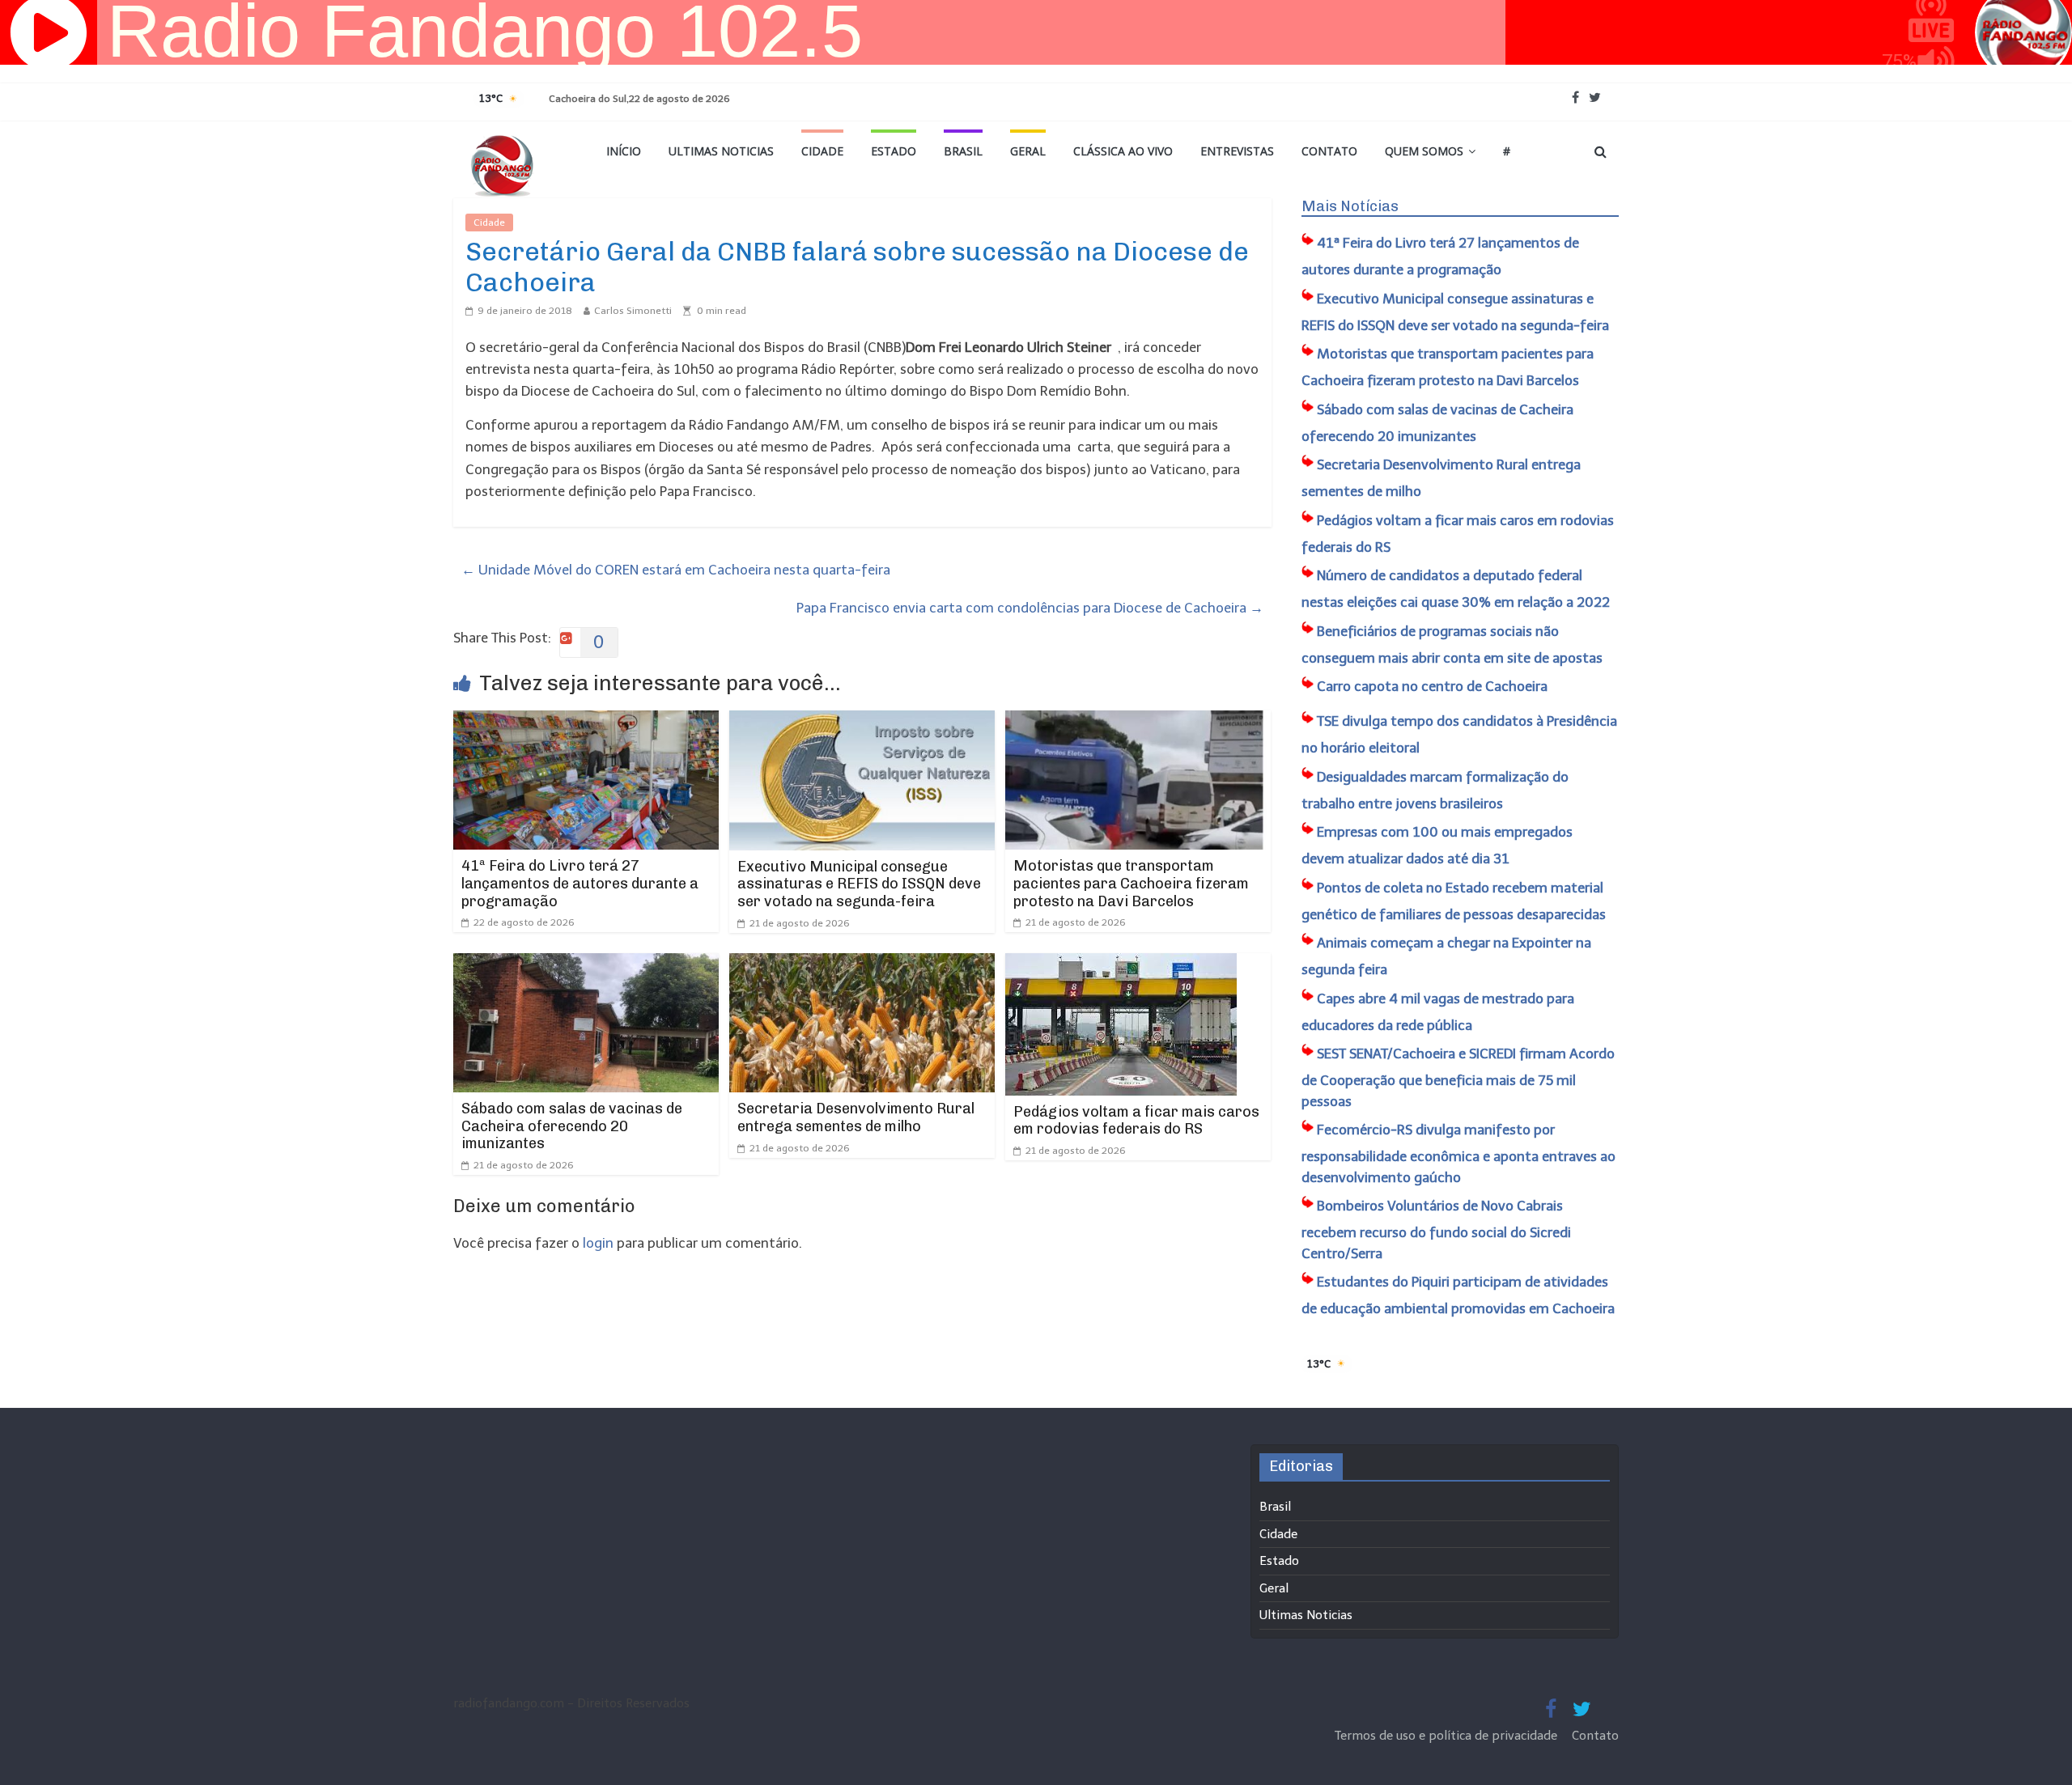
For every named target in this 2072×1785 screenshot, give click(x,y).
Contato (1329, 151)
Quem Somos (1424, 151)
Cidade (822, 151)
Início (624, 151)
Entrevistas (1237, 151)
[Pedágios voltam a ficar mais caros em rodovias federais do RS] (1121, 964)
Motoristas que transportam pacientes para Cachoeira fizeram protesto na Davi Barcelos (1131, 883)
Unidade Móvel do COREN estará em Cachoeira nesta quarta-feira (676, 570)
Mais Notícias (1350, 206)
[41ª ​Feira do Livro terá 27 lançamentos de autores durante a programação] (586, 721)
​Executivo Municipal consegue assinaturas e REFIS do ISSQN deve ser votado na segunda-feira (859, 884)
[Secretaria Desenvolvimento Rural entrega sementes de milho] (862, 964)
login (598, 1243)
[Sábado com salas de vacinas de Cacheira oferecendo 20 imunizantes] (586, 964)
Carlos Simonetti (633, 311)
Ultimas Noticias (721, 151)
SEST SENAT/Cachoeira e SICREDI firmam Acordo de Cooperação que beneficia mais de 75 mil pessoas (1458, 1077)
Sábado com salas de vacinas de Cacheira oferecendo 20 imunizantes (572, 1126)
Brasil (963, 151)
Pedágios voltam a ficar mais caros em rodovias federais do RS (1136, 1121)
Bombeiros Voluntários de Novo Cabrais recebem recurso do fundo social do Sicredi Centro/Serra (1436, 1230)
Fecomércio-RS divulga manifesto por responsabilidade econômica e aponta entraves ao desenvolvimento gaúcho (1458, 1153)
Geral (1028, 151)
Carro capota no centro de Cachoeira (1432, 686)
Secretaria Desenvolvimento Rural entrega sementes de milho (856, 1117)
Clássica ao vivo (1123, 151)
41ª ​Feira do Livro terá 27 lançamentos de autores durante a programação (580, 883)
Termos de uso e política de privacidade (1448, 1736)
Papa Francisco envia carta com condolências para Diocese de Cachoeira (1030, 608)
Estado (894, 151)
